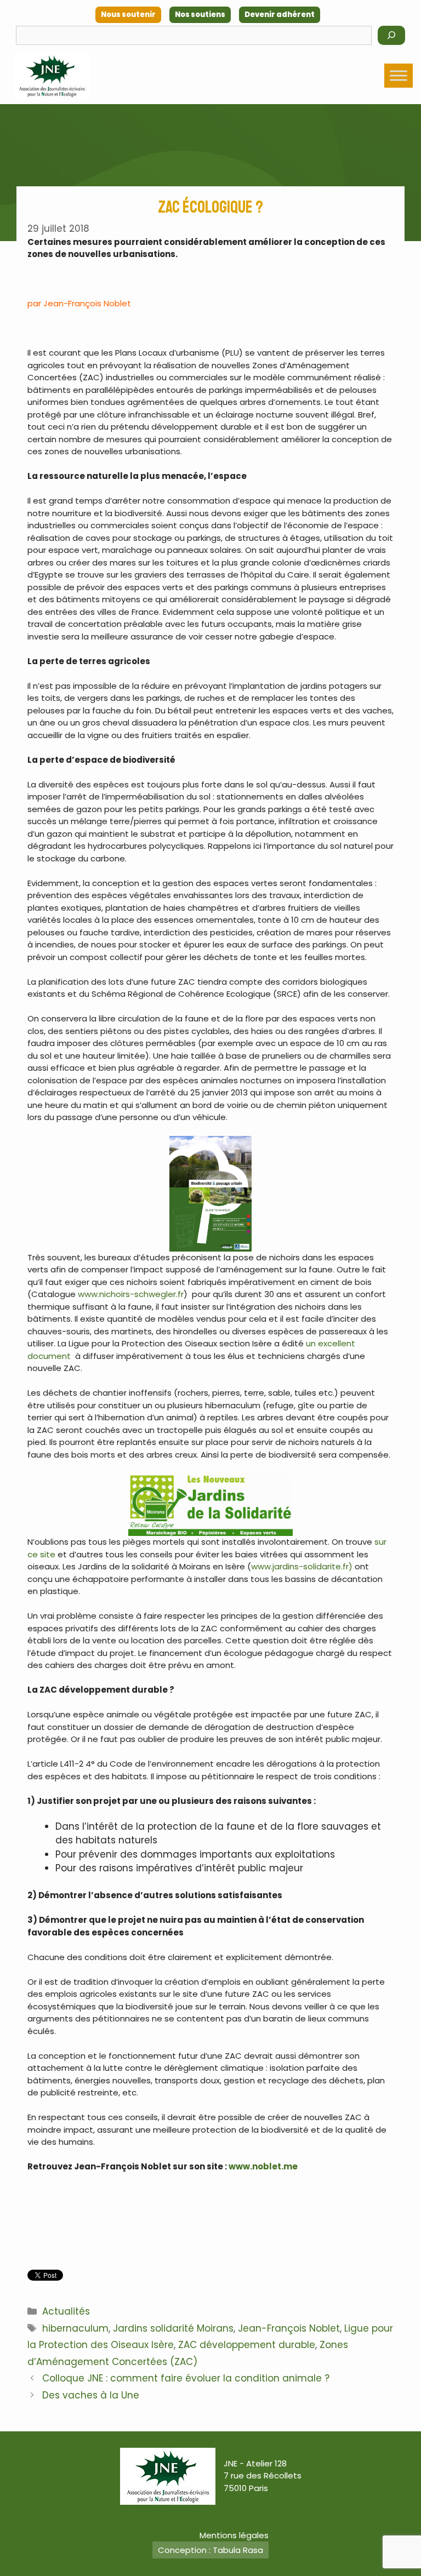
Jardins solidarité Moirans (173, 2328)
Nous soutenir (128, 15)
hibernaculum (75, 2328)
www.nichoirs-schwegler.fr (131, 1294)
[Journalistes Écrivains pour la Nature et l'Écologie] (52, 76)
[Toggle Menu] (399, 75)
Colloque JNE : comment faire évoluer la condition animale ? (186, 2378)
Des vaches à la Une (91, 2395)
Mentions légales (234, 2535)
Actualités (66, 2311)
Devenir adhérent (280, 15)
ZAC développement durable (247, 2345)
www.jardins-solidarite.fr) (302, 1566)
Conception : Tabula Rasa (210, 2550)
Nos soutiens (200, 15)
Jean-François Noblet (289, 2328)
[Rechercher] (391, 35)
